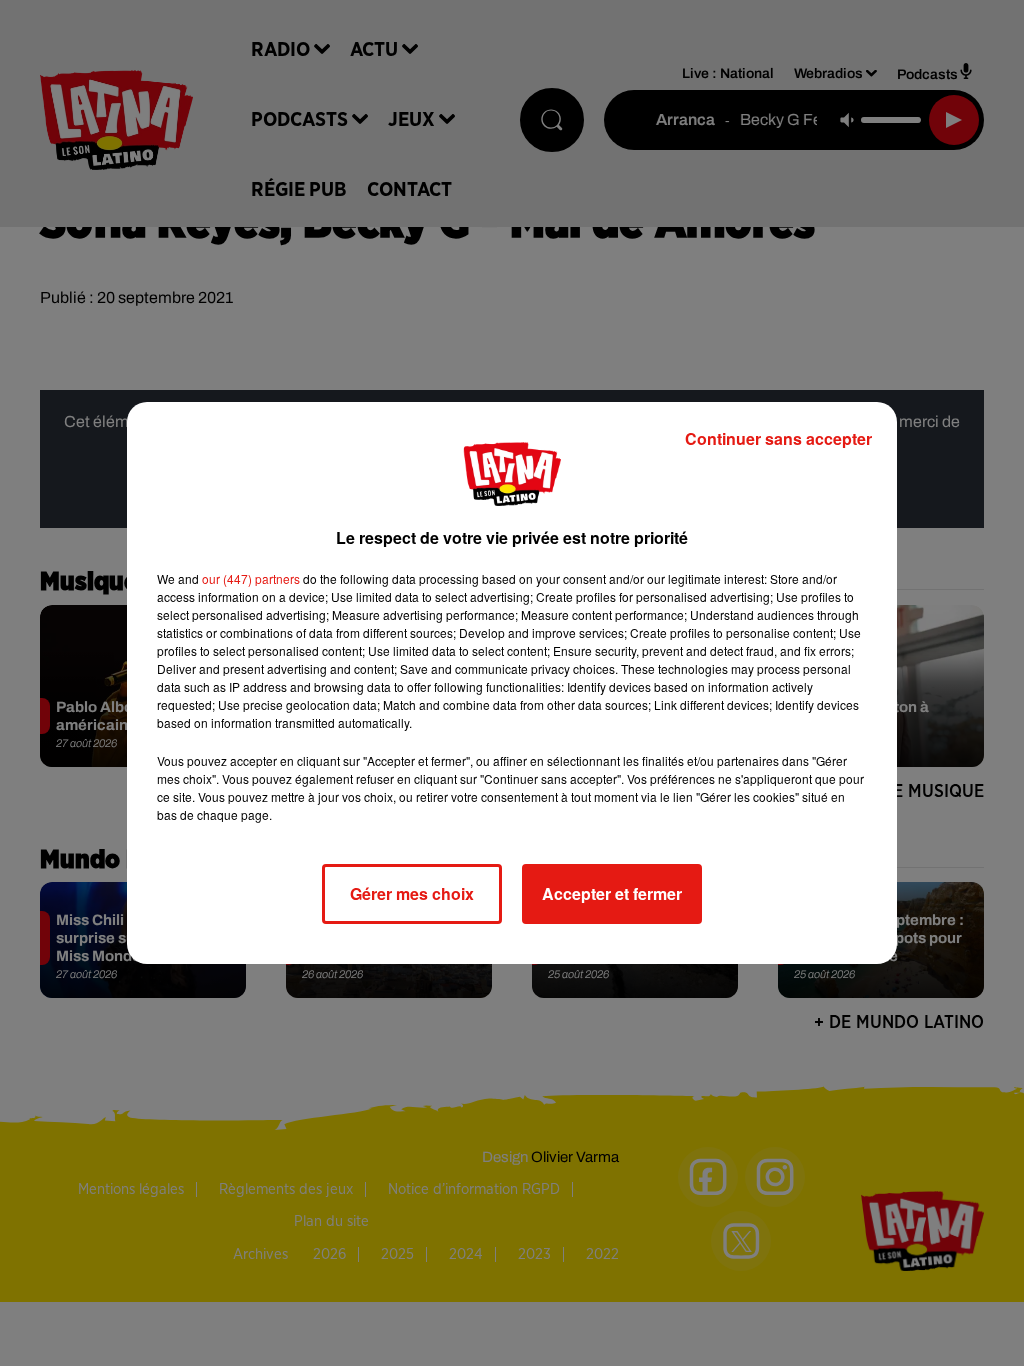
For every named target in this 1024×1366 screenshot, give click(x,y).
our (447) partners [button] (251, 578)
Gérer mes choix (412, 893)
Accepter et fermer (612, 893)
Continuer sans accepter (778, 438)
